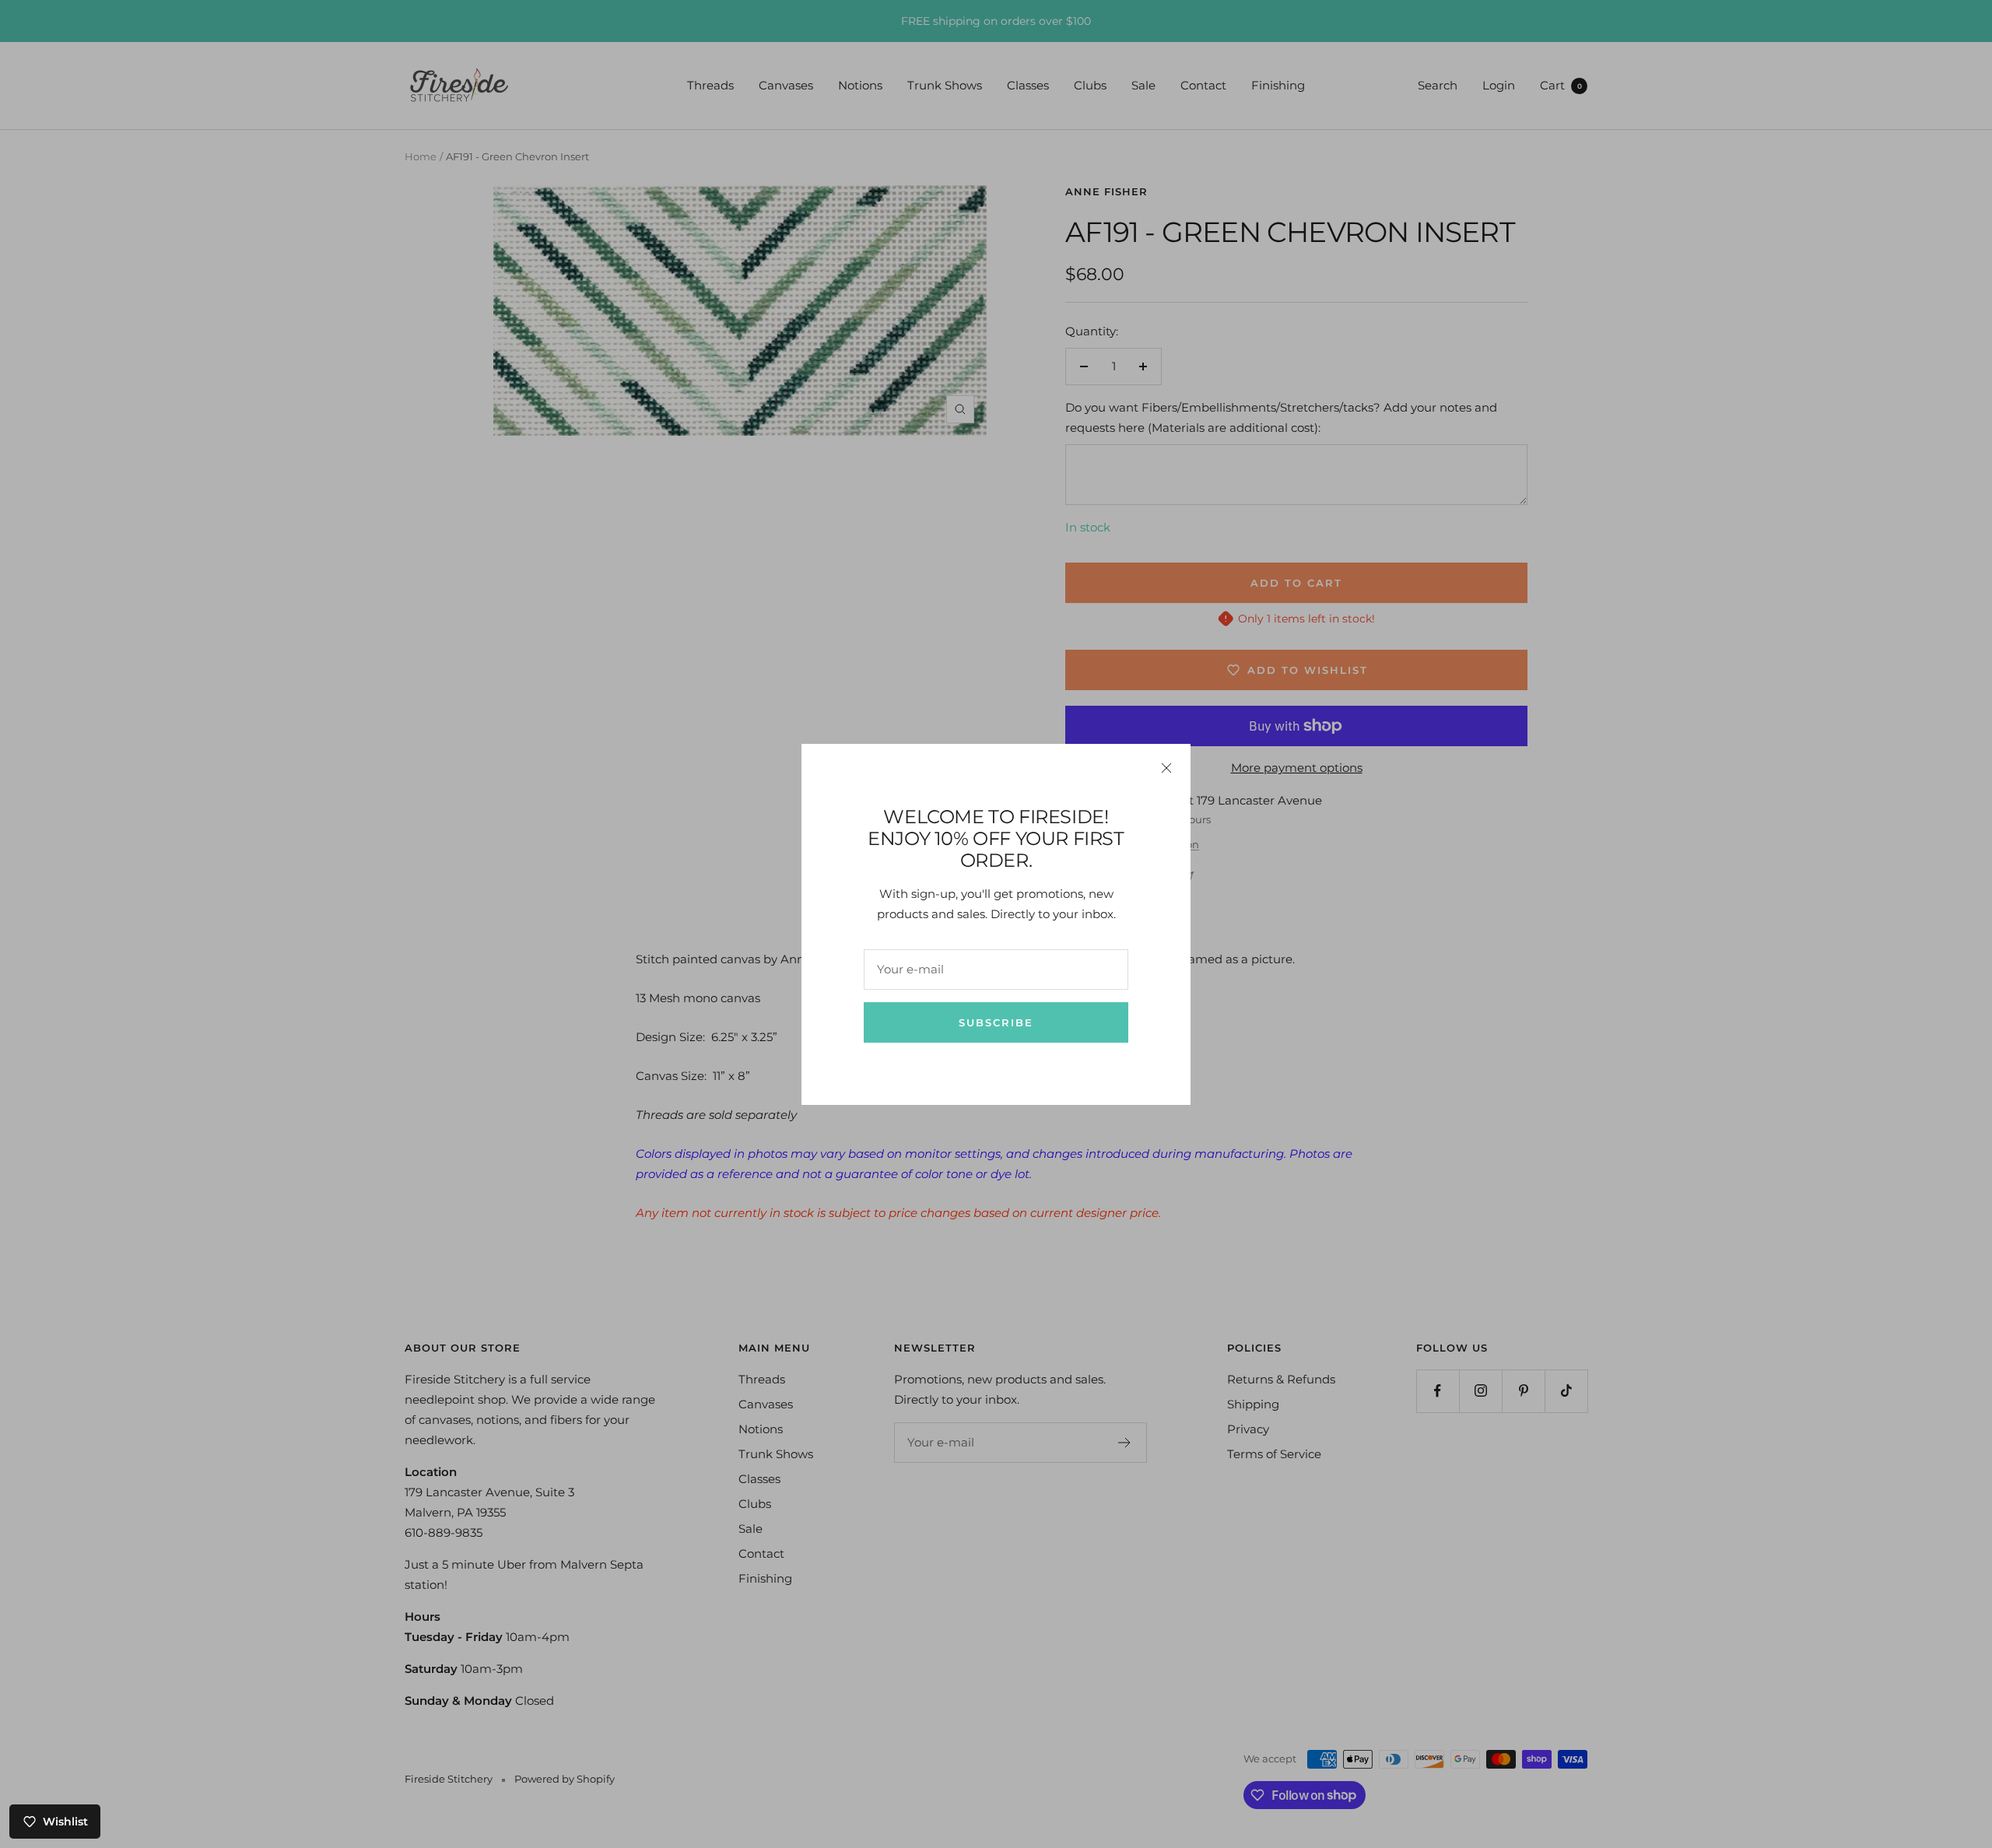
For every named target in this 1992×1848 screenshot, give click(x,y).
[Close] (1166, 768)
